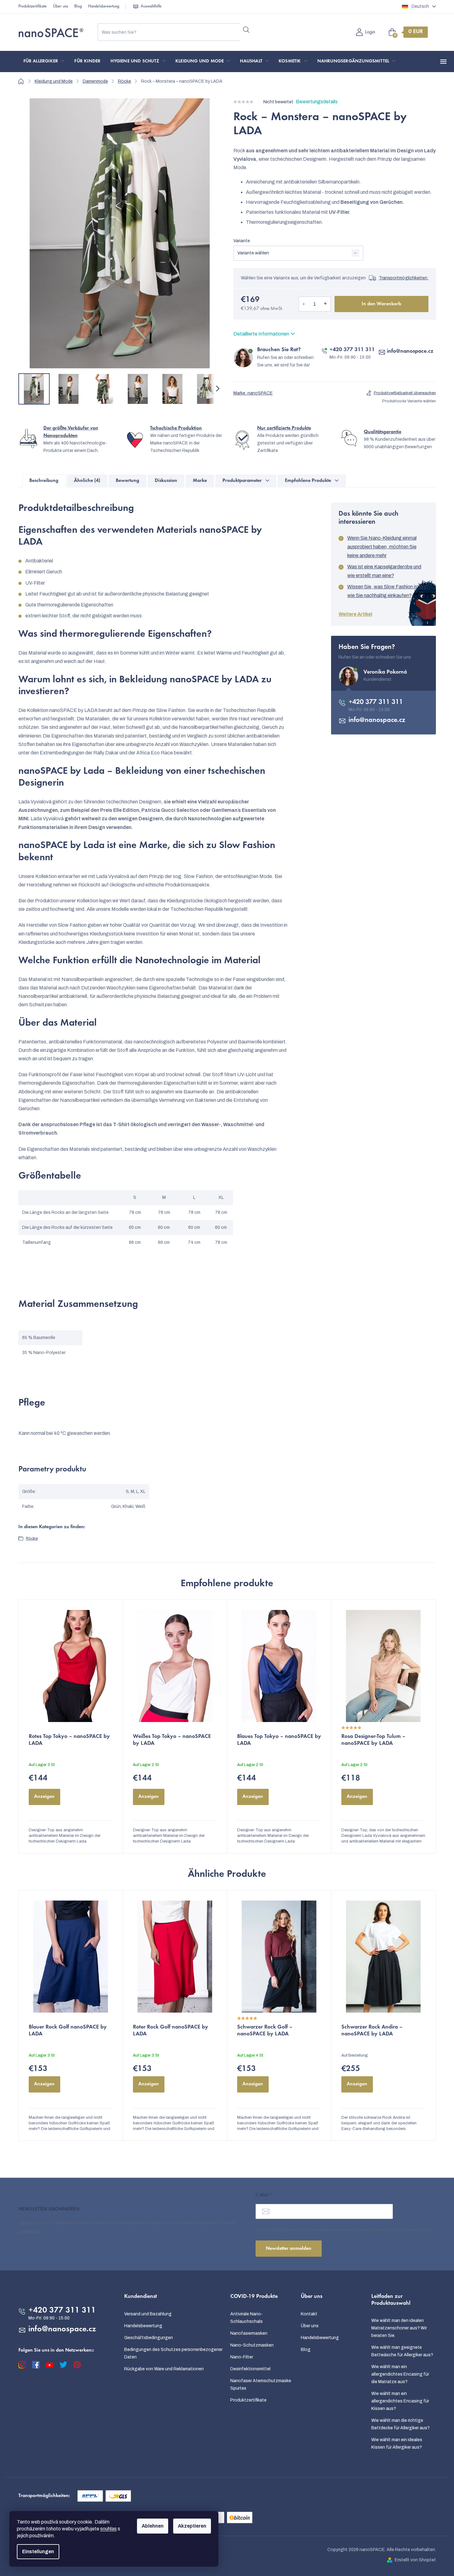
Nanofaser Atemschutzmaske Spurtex (261, 2385)
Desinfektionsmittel (250, 2369)
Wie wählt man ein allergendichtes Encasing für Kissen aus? (400, 2401)
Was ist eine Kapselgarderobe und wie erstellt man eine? (384, 571)
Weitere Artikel (355, 614)
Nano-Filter (242, 2357)
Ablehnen (153, 2526)
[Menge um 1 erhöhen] (325, 304)
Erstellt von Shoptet (415, 2560)
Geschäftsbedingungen (149, 2338)
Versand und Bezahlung (148, 2314)
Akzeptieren (192, 2526)
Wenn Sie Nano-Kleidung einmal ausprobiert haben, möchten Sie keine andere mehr (382, 547)
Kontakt (309, 2314)
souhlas (108, 2529)
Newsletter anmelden (289, 2249)
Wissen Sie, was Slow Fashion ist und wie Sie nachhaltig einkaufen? (388, 591)
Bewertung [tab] (127, 481)
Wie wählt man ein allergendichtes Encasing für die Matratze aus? (400, 2374)
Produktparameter (242, 481)
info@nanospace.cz (410, 351)
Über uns (61, 7)
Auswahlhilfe (151, 7)
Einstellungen (38, 2551)
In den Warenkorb (381, 304)
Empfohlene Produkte (308, 481)
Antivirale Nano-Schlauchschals (247, 2318)
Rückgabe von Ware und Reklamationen (164, 2369)
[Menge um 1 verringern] (304, 304)
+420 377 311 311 (352, 350)
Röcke (32, 1538)
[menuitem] (44, 61)
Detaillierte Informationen (261, 334)
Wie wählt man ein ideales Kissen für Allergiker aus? (397, 2444)
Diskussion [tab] (166, 481)
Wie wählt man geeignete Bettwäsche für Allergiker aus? (402, 2351)
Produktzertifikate (33, 7)
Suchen (246, 30)
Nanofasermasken (249, 2333)
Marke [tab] (200, 481)
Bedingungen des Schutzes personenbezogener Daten (173, 2353)
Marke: (253, 393)
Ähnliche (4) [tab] (87, 481)
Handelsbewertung (104, 7)
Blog (78, 7)
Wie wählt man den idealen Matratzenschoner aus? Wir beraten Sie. (399, 2328)
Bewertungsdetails (317, 102)
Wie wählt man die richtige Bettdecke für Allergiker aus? (400, 2424)
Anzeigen (44, 1797)
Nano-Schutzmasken (252, 2345)
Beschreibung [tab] (44, 481)
